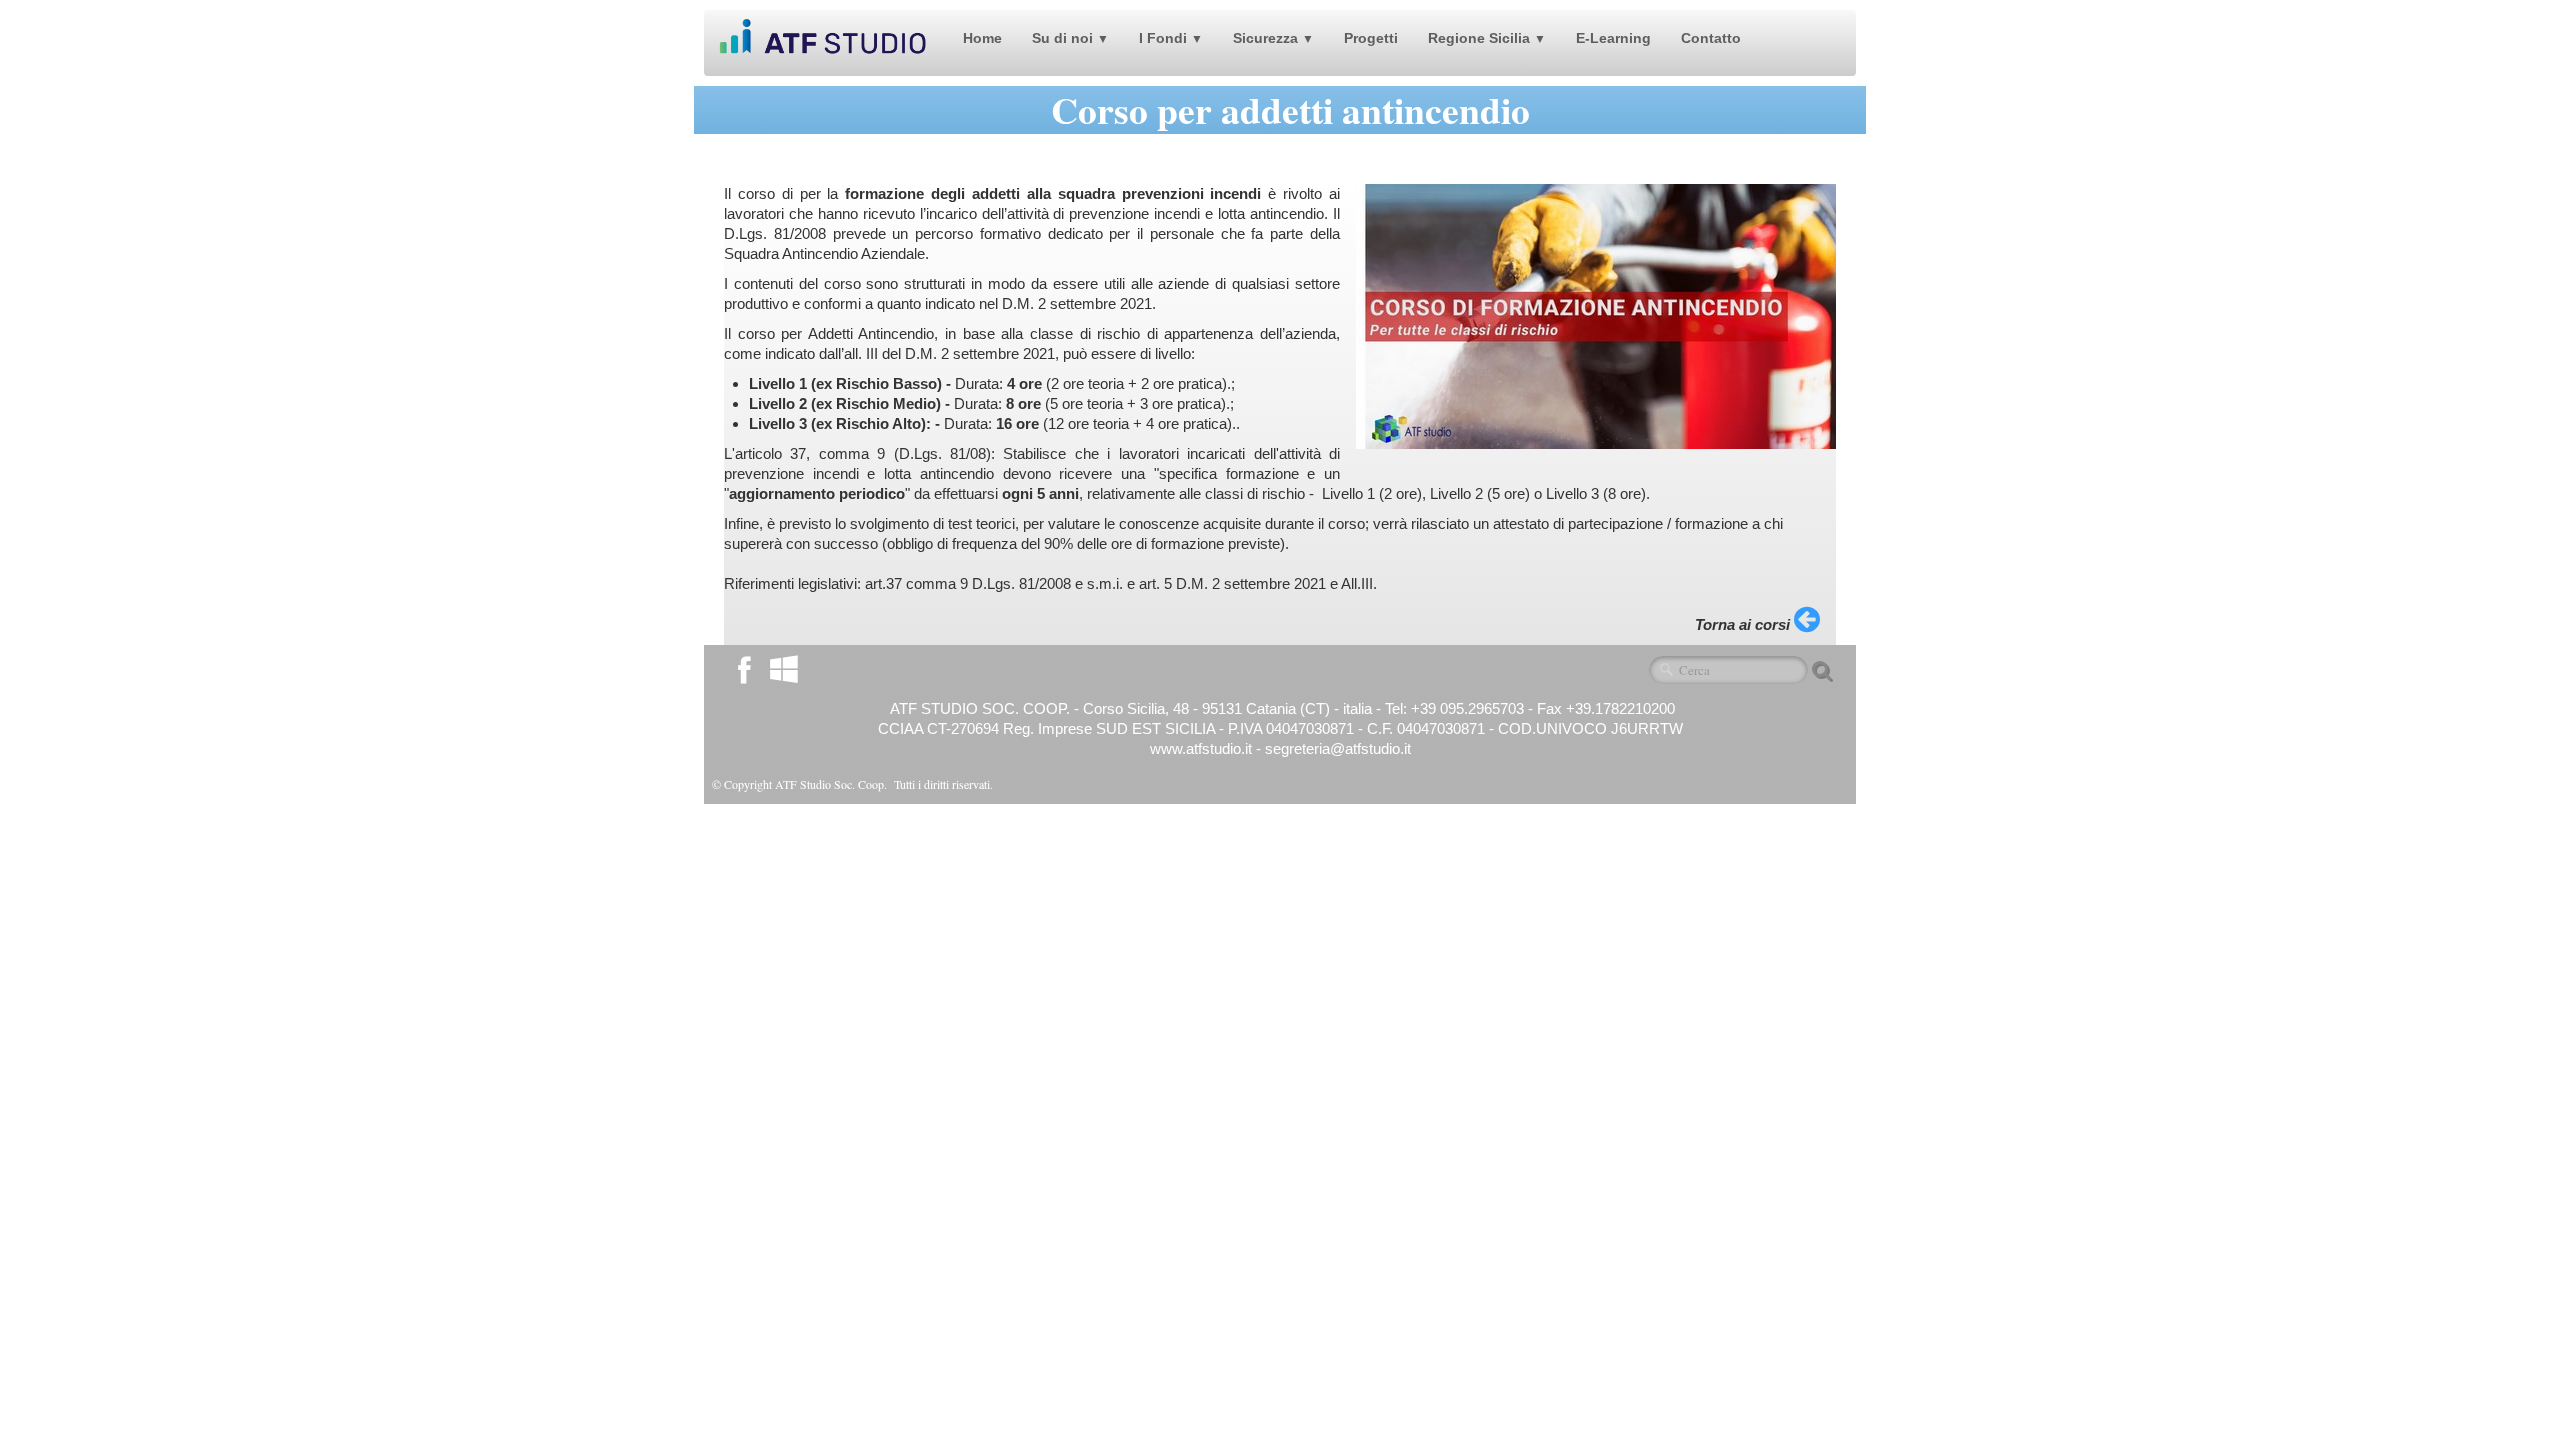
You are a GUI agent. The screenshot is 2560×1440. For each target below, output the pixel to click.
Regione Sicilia (1487, 38)
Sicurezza (1273, 38)
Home (982, 38)
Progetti (1371, 38)
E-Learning (1613, 38)
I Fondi (1171, 38)
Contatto (1711, 38)
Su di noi (1070, 38)
